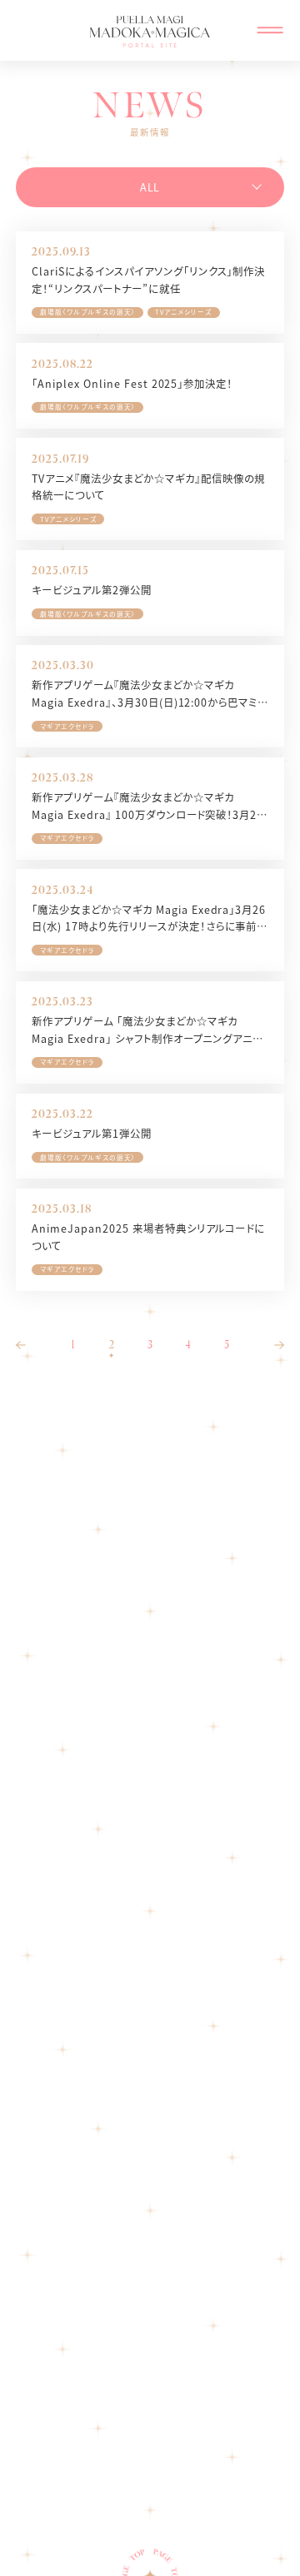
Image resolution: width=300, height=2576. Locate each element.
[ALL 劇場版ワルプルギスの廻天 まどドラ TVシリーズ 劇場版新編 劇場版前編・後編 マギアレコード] (150, 187)
